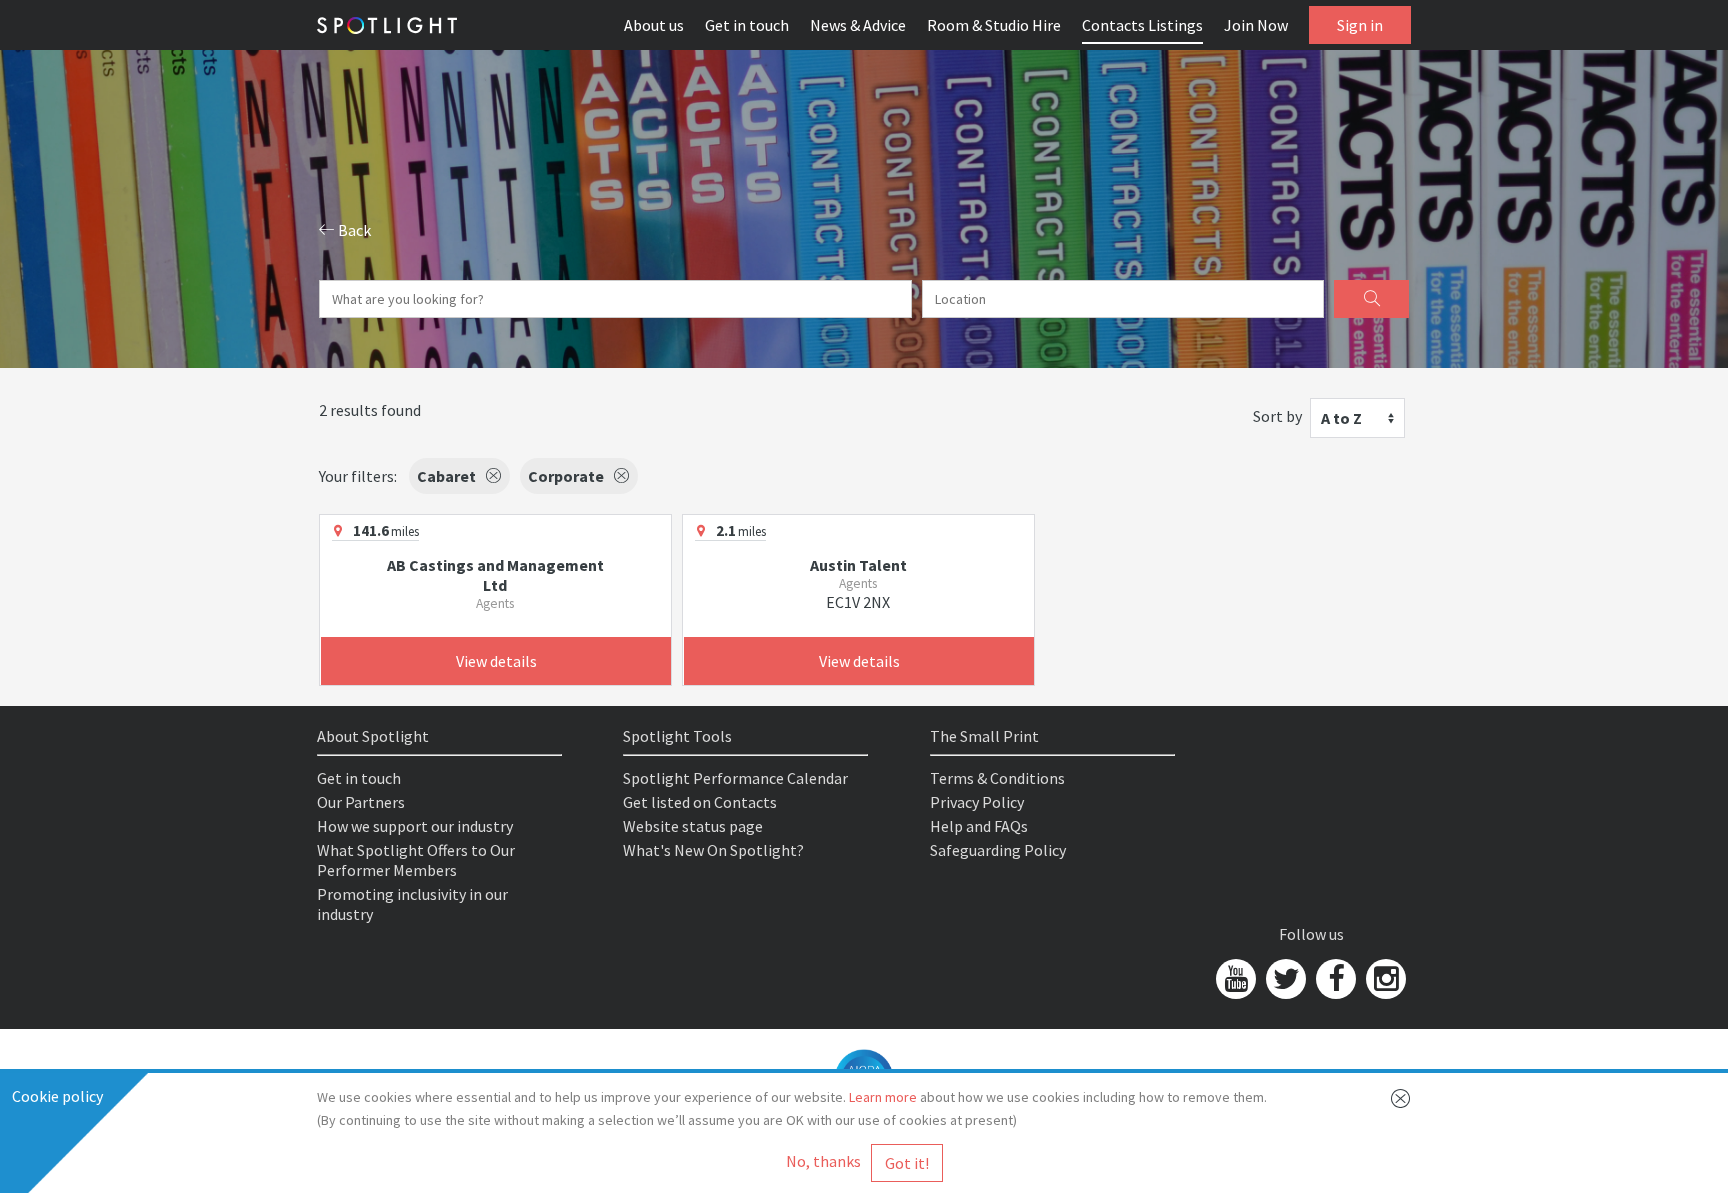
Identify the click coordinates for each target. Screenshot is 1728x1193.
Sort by (1277, 416)
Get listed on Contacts (700, 802)
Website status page (693, 826)
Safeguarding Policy (998, 850)
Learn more (883, 1097)
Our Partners (361, 802)
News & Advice (858, 25)
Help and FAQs (979, 826)
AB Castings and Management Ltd (495, 575)
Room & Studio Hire (994, 25)
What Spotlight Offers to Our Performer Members (416, 860)
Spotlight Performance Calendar (735, 778)
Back (353, 230)
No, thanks (823, 1161)
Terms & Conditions (997, 778)
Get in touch (747, 25)
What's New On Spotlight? (713, 850)
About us (654, 25)
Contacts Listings (1142, 25)
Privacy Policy (977, 802)
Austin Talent (858, 565)
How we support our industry (415, 826)
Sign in (1360, 25)
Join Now (1256, 25)
